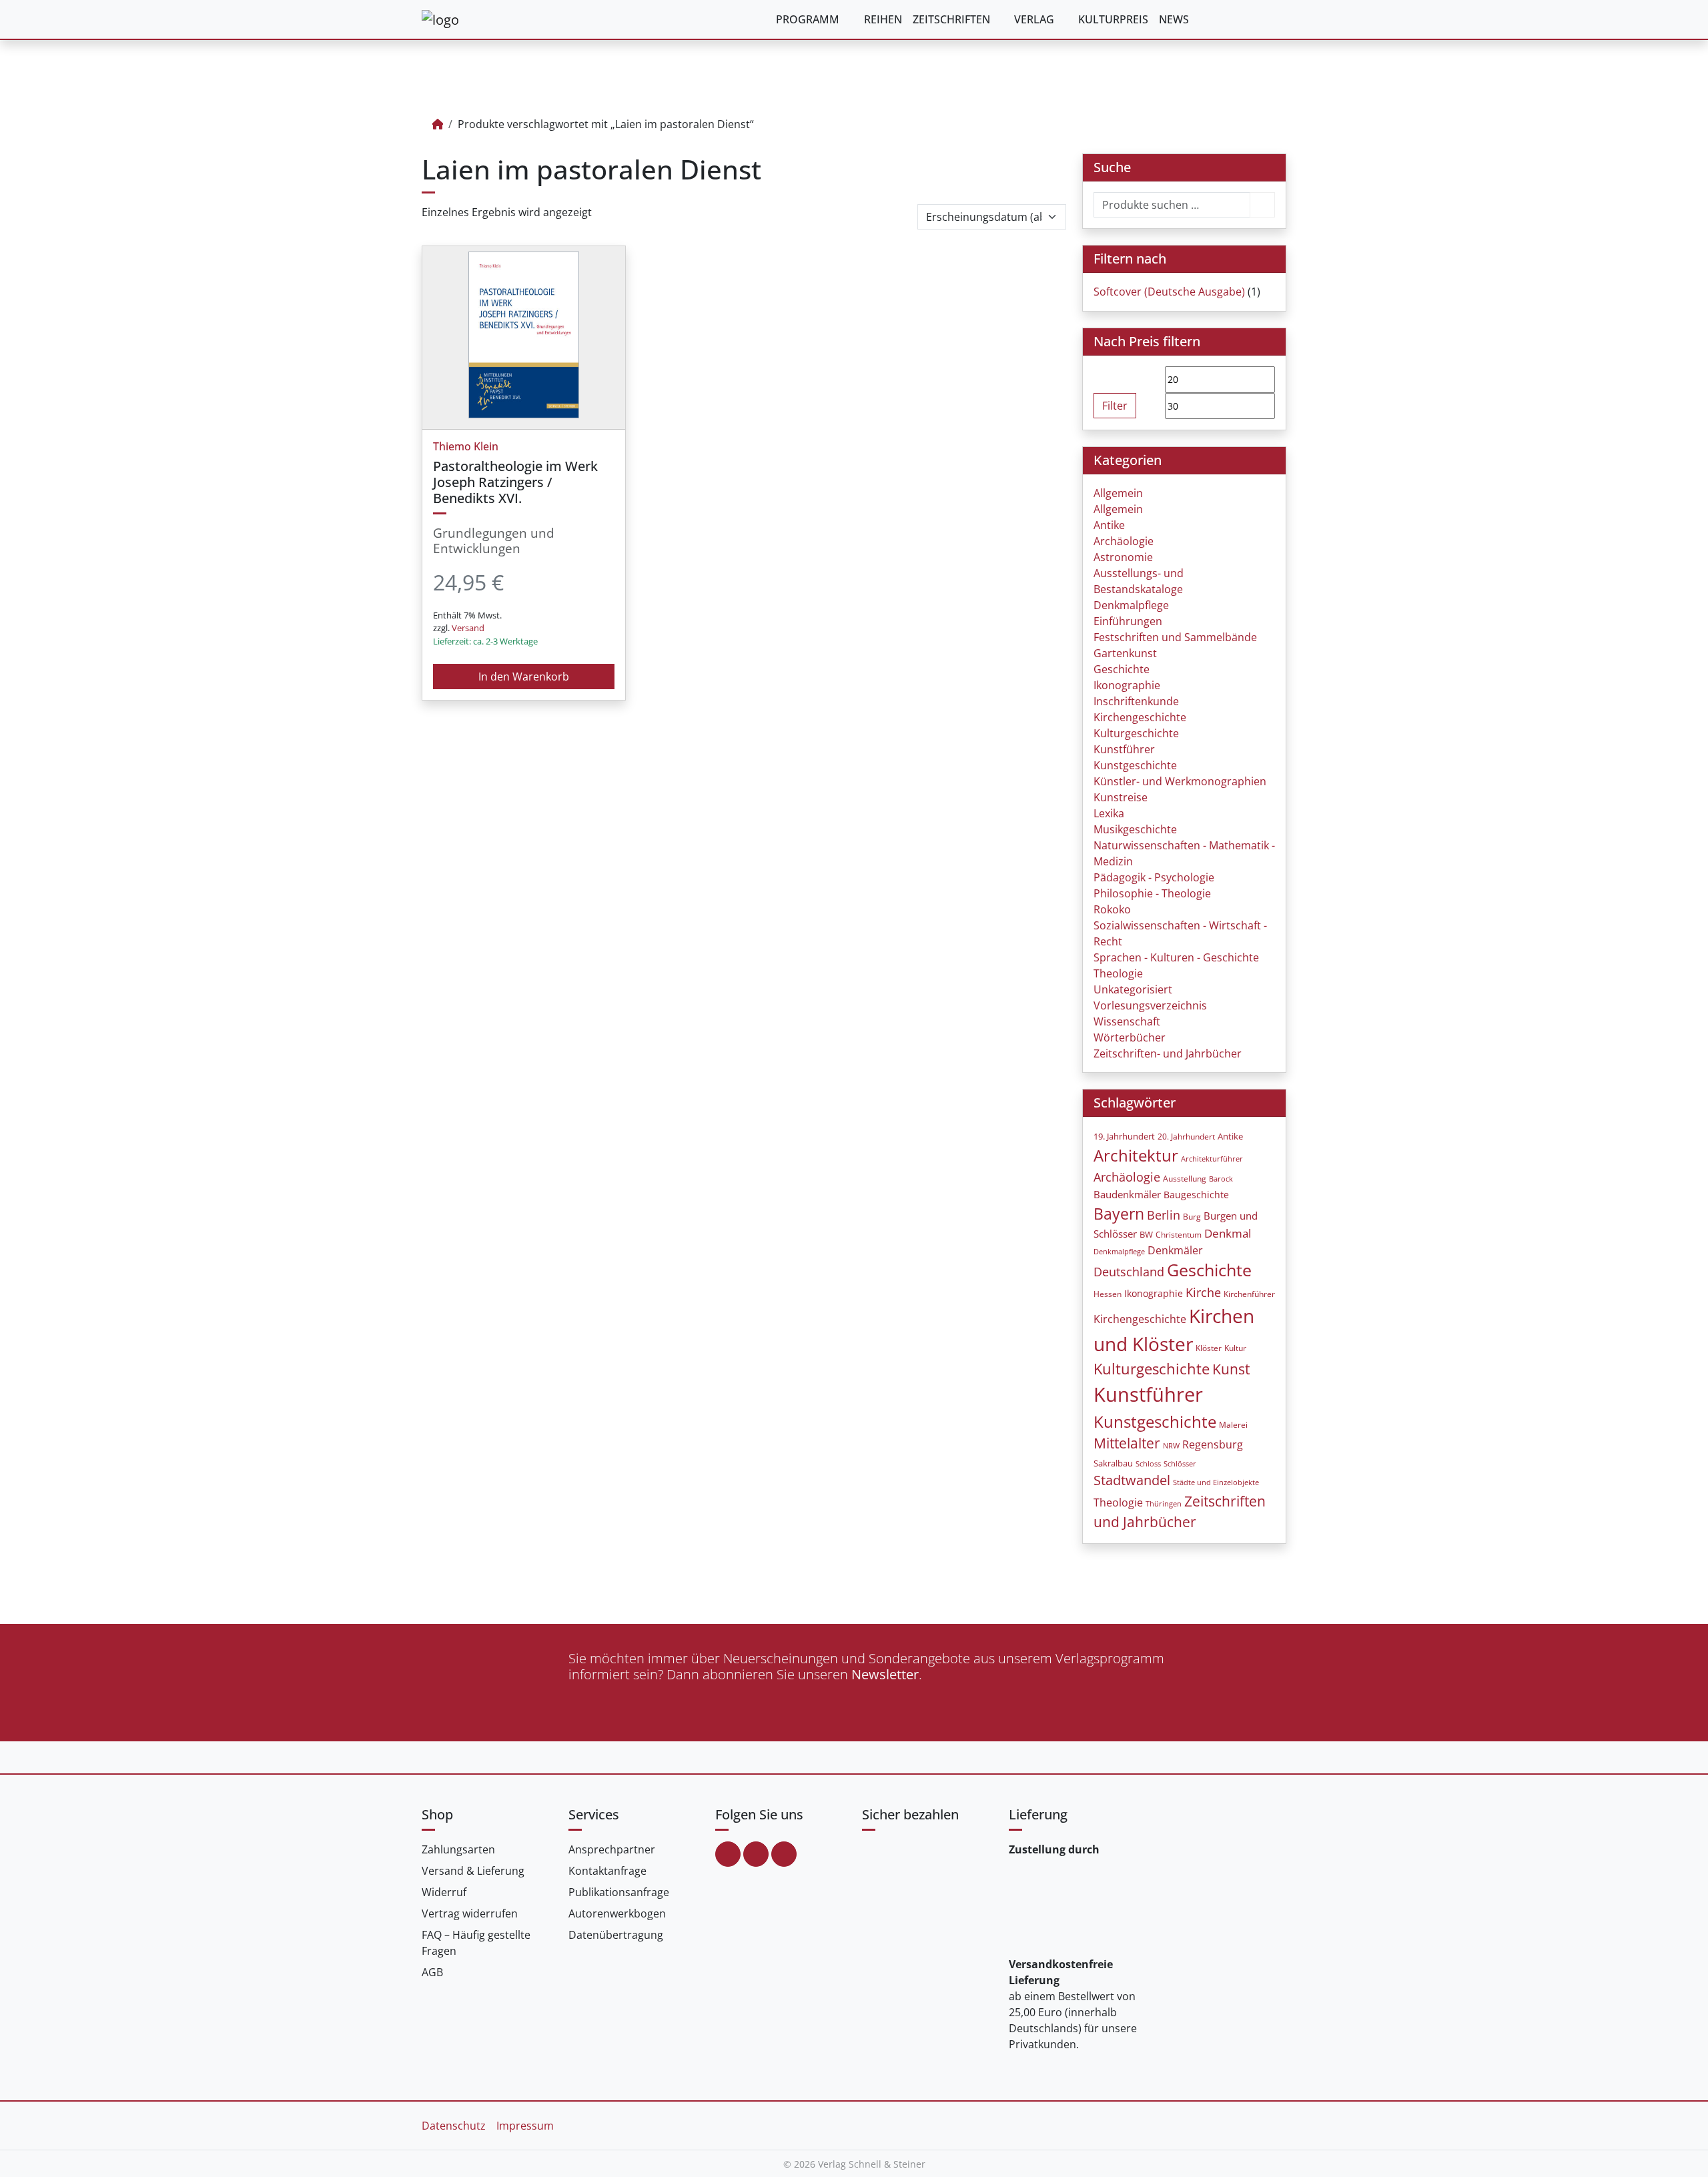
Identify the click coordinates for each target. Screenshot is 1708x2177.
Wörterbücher (1130, 1037)
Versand (468, 628)
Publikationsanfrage (619, 1892)
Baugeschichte (1196, 1195)
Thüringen (1164, 1504)
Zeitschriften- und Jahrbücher (1168, 1053)
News (1174, 19)
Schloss (1148, 1463)
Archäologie (1124, 541)
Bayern (1119, 1214)
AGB (432, 1972)
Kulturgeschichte (1136, 733)
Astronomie (1123, 557)
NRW (1171, 1446)
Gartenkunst (1125, 653)
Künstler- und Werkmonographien (1180, 781)
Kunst (1231, 1369)
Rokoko (1112, 909)
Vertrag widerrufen (470, 1913)
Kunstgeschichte (1135, 765)
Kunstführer (1124, 749)
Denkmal (1228, 1233)
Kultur (1235, 1348)
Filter (1115, 406)
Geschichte (1122, 669)
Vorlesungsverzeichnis (1150, 1005)
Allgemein (1118, 493)
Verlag (1034, 19)
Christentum (1179, 1235)
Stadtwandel (1132, 1480)
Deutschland (1129, 1272)
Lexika (1109, 813)
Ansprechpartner (612, 1849)
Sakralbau (1113, 1463)
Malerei (1233, 1425)
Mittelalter (1127, 1443)
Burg (1192, 1217)
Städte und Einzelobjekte (1216, 1482)
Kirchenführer (1249, 1294)
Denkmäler (1175, 1250)
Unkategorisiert (1133, 989)
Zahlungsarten (458, 1849)
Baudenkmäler (1127, 1194)
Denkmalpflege (1131, 605)
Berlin (1164, 1215)
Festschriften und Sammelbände (1175, 637)
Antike (1109, 525)
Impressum (525, 2126)
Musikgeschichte (1135, 829)
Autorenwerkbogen (617, 1913)
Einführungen (1128, 621)
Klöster (1209, 1348)
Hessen (1108, 1294)
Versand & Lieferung (473, 1871)
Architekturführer (1212, 1159)
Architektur (1136, 1155)
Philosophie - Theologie (1152, 893)
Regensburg (1213, 1444)
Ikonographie (1127, 685)
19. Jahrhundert (1124, 1137)
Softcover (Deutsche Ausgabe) (1169, 292)
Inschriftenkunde (1136, 701)
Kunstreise (1121, 797)
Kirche (1203, 1292)
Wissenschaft (1127, 1021)
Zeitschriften (951, 19)
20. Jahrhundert (1186, 1137)
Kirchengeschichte (1140, 717)
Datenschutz (454, 2126)
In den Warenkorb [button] (524, 677)
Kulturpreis (1113, 19)
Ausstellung (1185, 1179)
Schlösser (1180, 1463)
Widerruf (444, 1892)
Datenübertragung (616, 1935)
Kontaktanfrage (607, 1871)
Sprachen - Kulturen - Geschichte (1176, 957)
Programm (808, 19)
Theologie (1118, 973)
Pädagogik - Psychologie (1154, 877)
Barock (1221, 1179)
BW (1146, 1234)
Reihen (883, 19)
